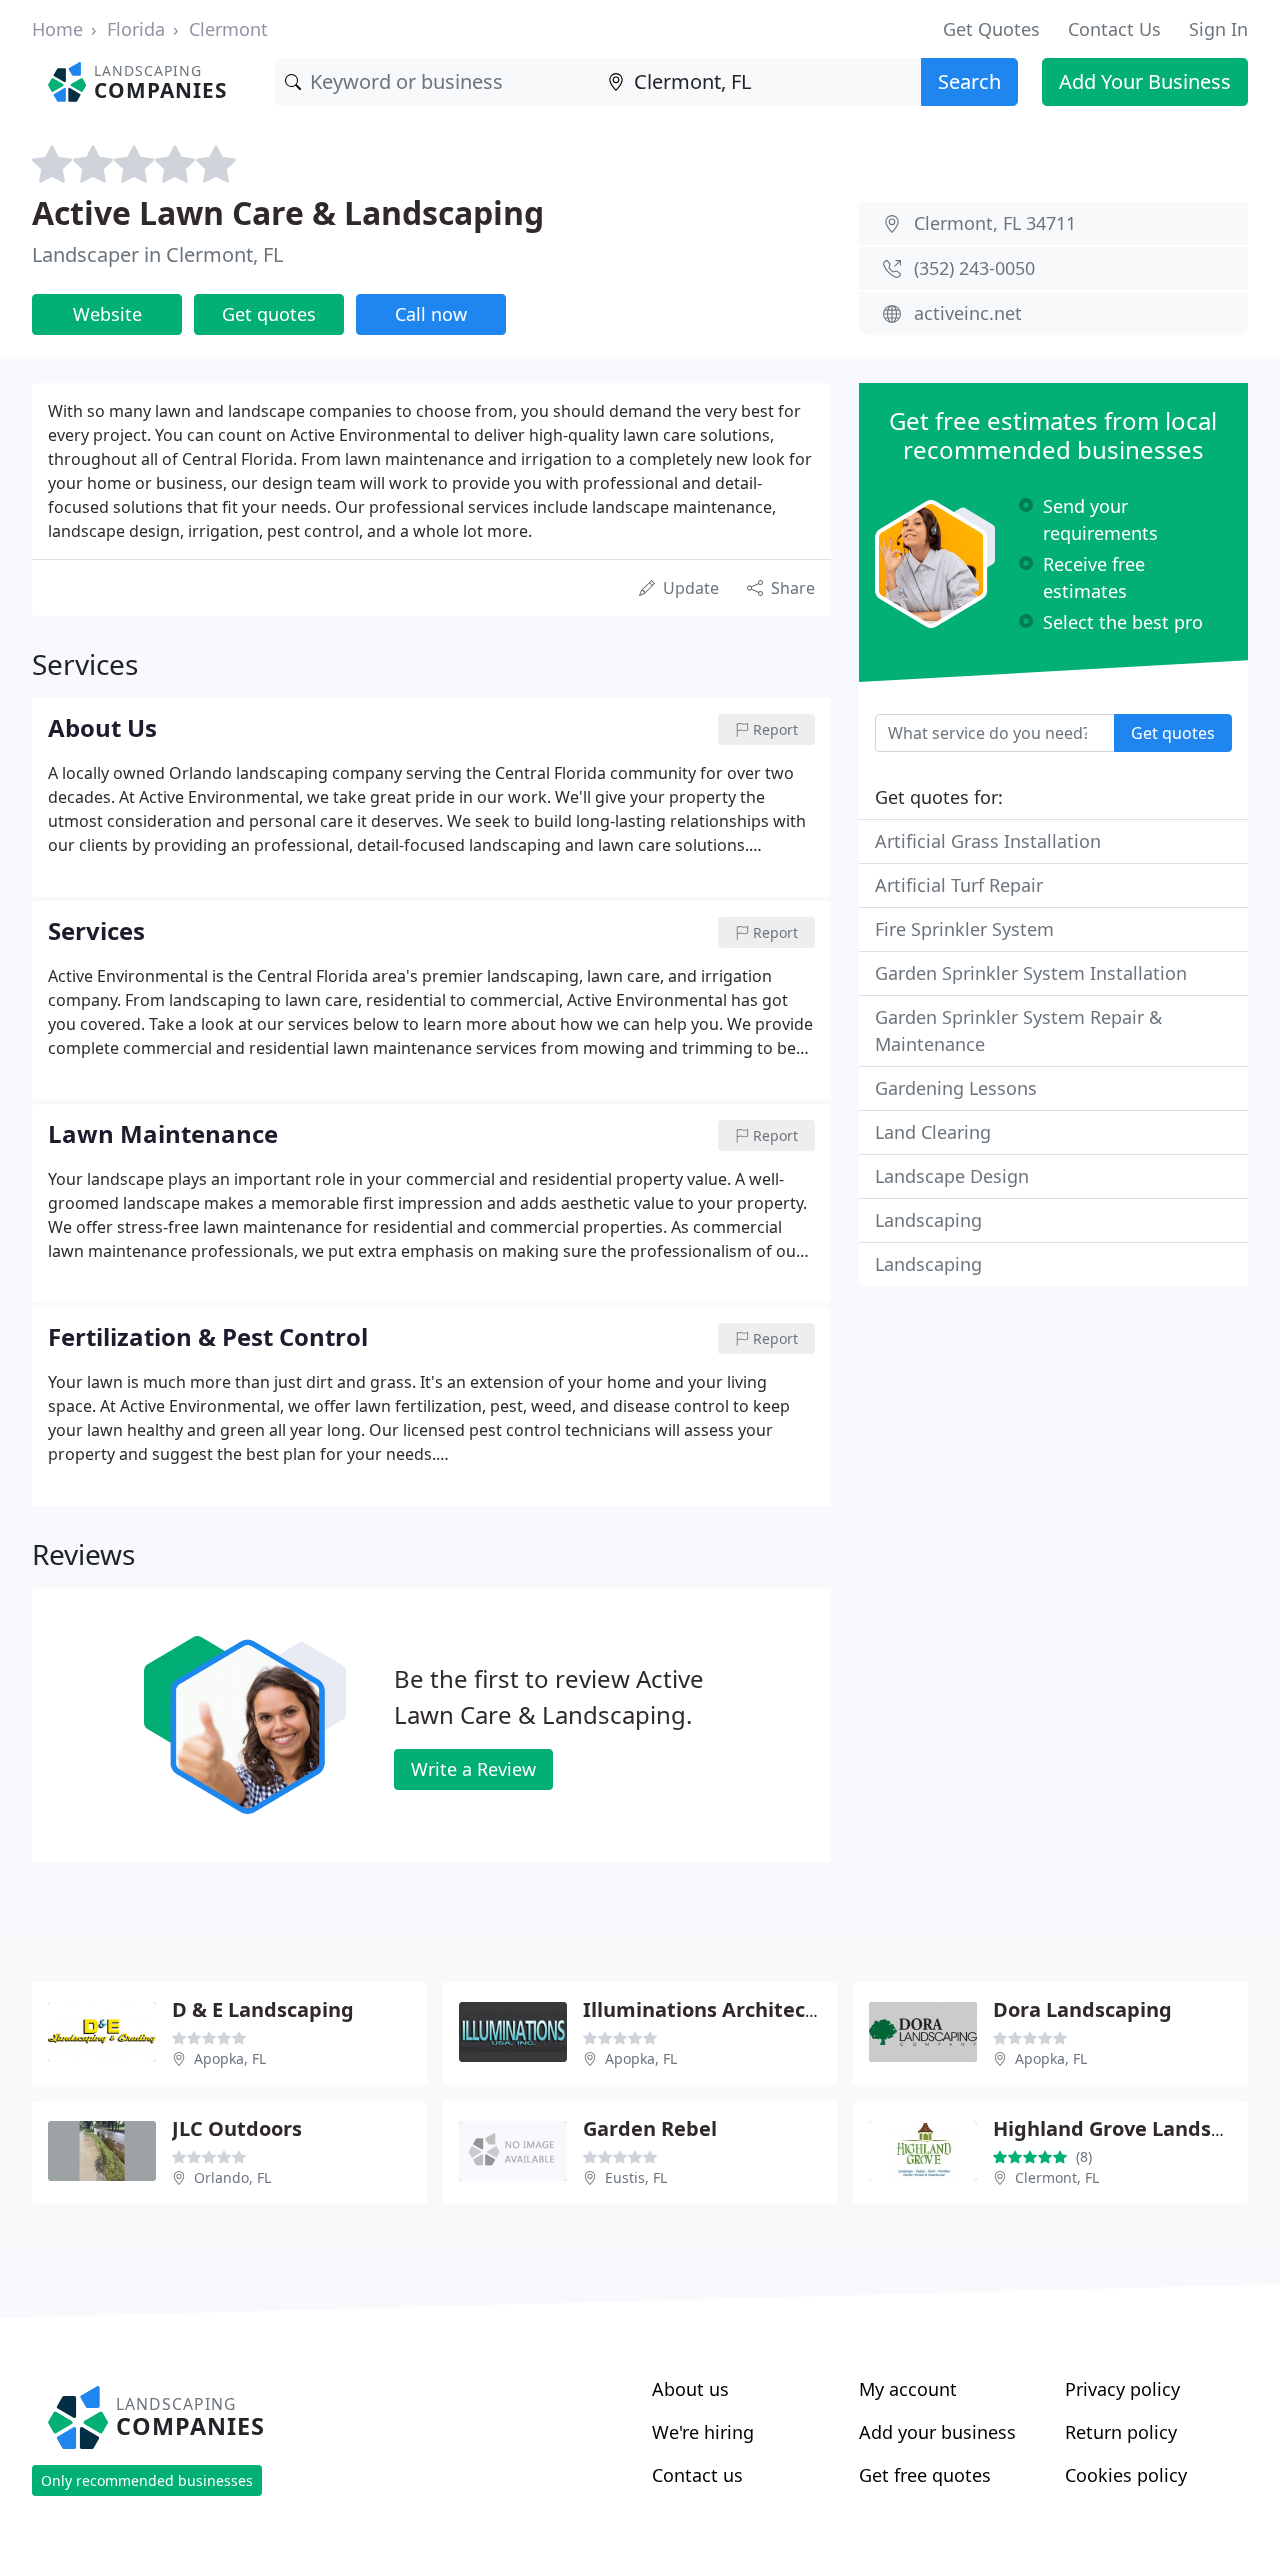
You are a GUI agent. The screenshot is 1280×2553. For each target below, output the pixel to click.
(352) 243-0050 (974, 268)
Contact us (697, 2475)
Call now (431, 314)
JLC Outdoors (237, 2128)
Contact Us (1114, 29)
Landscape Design (952, 1176)
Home (57, 29)
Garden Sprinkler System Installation (1031, 973)
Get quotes (269, 314)
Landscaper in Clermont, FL (157, 254)
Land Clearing (933, 1132)
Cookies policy (1126, 2475)
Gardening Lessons (956, 1088)
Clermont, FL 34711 (995, 223)
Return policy (1121, 2432)
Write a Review (473, 1769)
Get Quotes (991, 29)
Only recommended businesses (147, 2480)
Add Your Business (1145, 81)
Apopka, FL (230, 2058)
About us (690, 2389)
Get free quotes (925, 2475)
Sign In (1218, 29)
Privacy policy (1122, 2389)
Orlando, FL (232, 2177)
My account (908, 2389)
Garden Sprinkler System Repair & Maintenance (1018, 1030)
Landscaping (928, 1220)
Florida (136, 29)
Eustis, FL (636, 2177)
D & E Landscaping (263, 2009)
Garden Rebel (650, 2128)
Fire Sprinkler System (964, 929)
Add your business (937, 2432)
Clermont (228, 29)
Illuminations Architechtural (725, 2009)
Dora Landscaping (1082, 2009)
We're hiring (703, 2432)
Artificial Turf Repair (959, 885)
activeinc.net (968, 313)
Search (969, 81)
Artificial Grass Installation (988, 841)
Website (107, 314)
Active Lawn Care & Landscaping (288, 212)
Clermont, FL (1057, 2177)
